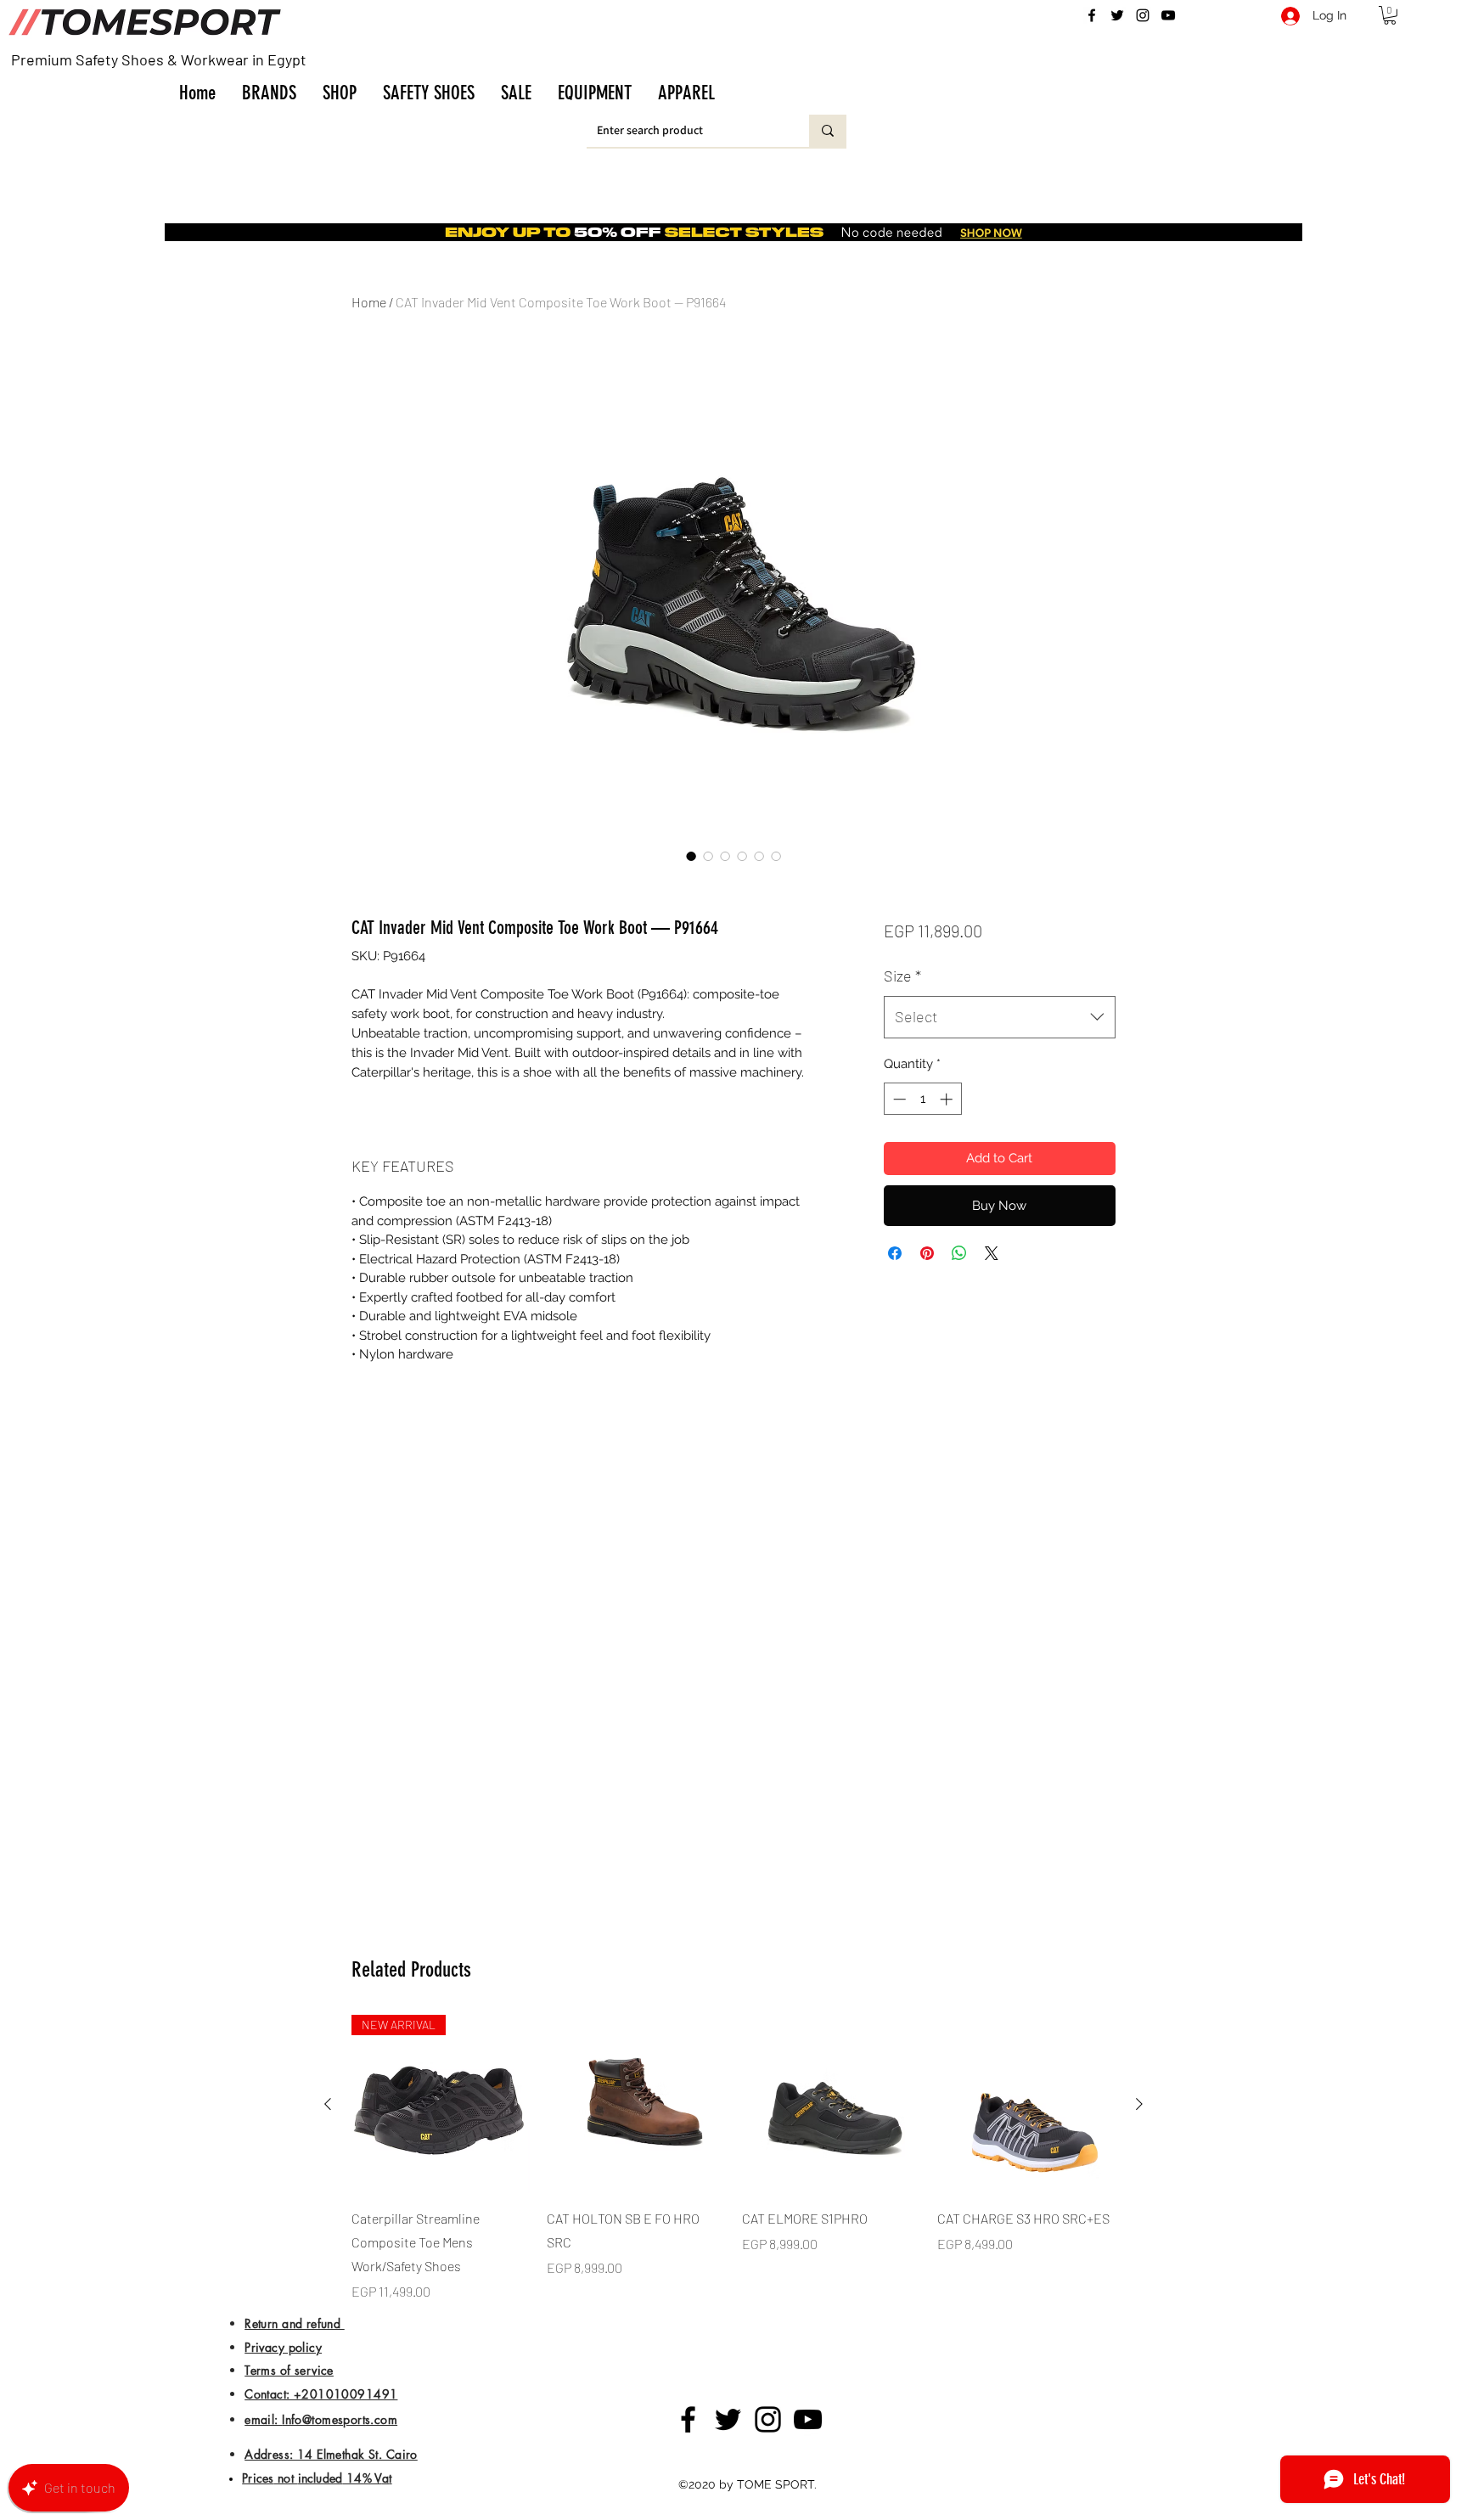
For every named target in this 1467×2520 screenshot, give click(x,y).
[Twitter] (1117, 15)
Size (902, 976)
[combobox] (1000, 1017)
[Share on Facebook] (895, 1253)
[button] (269, 93)
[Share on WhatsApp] (959, 1253)
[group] (733, 2158)
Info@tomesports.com (340, 2419)
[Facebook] (1092, 15)
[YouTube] (1168, 15)
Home (369, 302)
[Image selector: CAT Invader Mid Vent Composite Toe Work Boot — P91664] (691, 856)
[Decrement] (898, 1099)
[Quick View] (636, 2104)
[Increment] (948, 1099)
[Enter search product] (828, 131)
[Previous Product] (328, 2104)
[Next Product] (1139, 2104)
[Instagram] (1143, 15)
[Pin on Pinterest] (927, 1253)
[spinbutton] (922, 1099)
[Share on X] (992, 1253)
